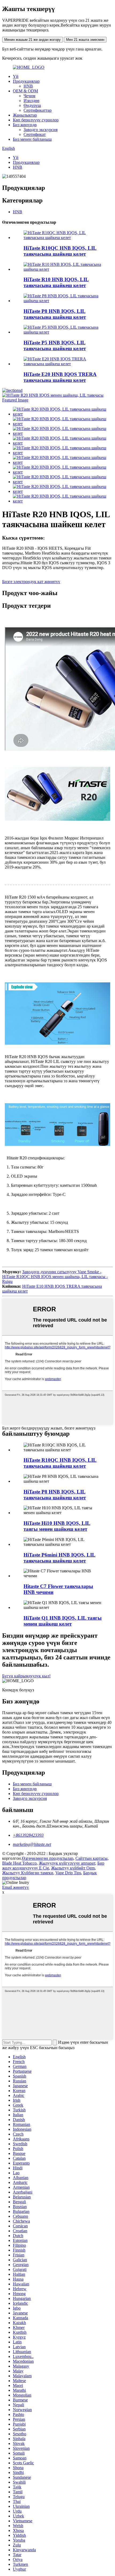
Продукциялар (26, 81)
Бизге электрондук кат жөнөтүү (31, 582)
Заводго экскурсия (41, 130)
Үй (16, 76)
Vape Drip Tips (68, 1873)
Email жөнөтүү (16, 1887)
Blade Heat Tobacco (19, 1863)
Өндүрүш (32, 105)
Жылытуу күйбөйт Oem (73, 1868)
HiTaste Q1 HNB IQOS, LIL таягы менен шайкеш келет (63, 1621)
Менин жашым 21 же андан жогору (32, 40)
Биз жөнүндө (25, 125)
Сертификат (35, 134)
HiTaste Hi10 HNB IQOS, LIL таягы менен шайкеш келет (57, 1526)
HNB (28, 86)
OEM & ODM (25, 91)
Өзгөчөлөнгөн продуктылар (48, 1858)
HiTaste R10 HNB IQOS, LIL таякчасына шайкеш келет (56, 282)
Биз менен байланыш (32, 139)
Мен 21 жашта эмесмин (85, 40)
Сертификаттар (38, 110)
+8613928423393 (28, 1835)
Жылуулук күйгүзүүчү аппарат (67, 1863)
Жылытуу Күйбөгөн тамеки (28, 1873)
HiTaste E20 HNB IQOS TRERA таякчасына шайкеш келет (60, 377)
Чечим (29, 96)
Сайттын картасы (91, 1858)
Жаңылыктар (25, 115)
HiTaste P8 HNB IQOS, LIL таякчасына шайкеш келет (55, 314)
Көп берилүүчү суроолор (36, 120)
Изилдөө (31, 101)
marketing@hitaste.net (32, 1844)
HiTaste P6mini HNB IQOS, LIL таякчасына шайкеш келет (60, 1558)
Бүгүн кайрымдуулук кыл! (26, 1676)
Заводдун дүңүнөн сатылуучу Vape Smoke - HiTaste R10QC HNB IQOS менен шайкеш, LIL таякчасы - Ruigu (55, 1277)
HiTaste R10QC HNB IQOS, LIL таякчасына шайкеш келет (60, 251)
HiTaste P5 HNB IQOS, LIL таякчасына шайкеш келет (55, 345)
